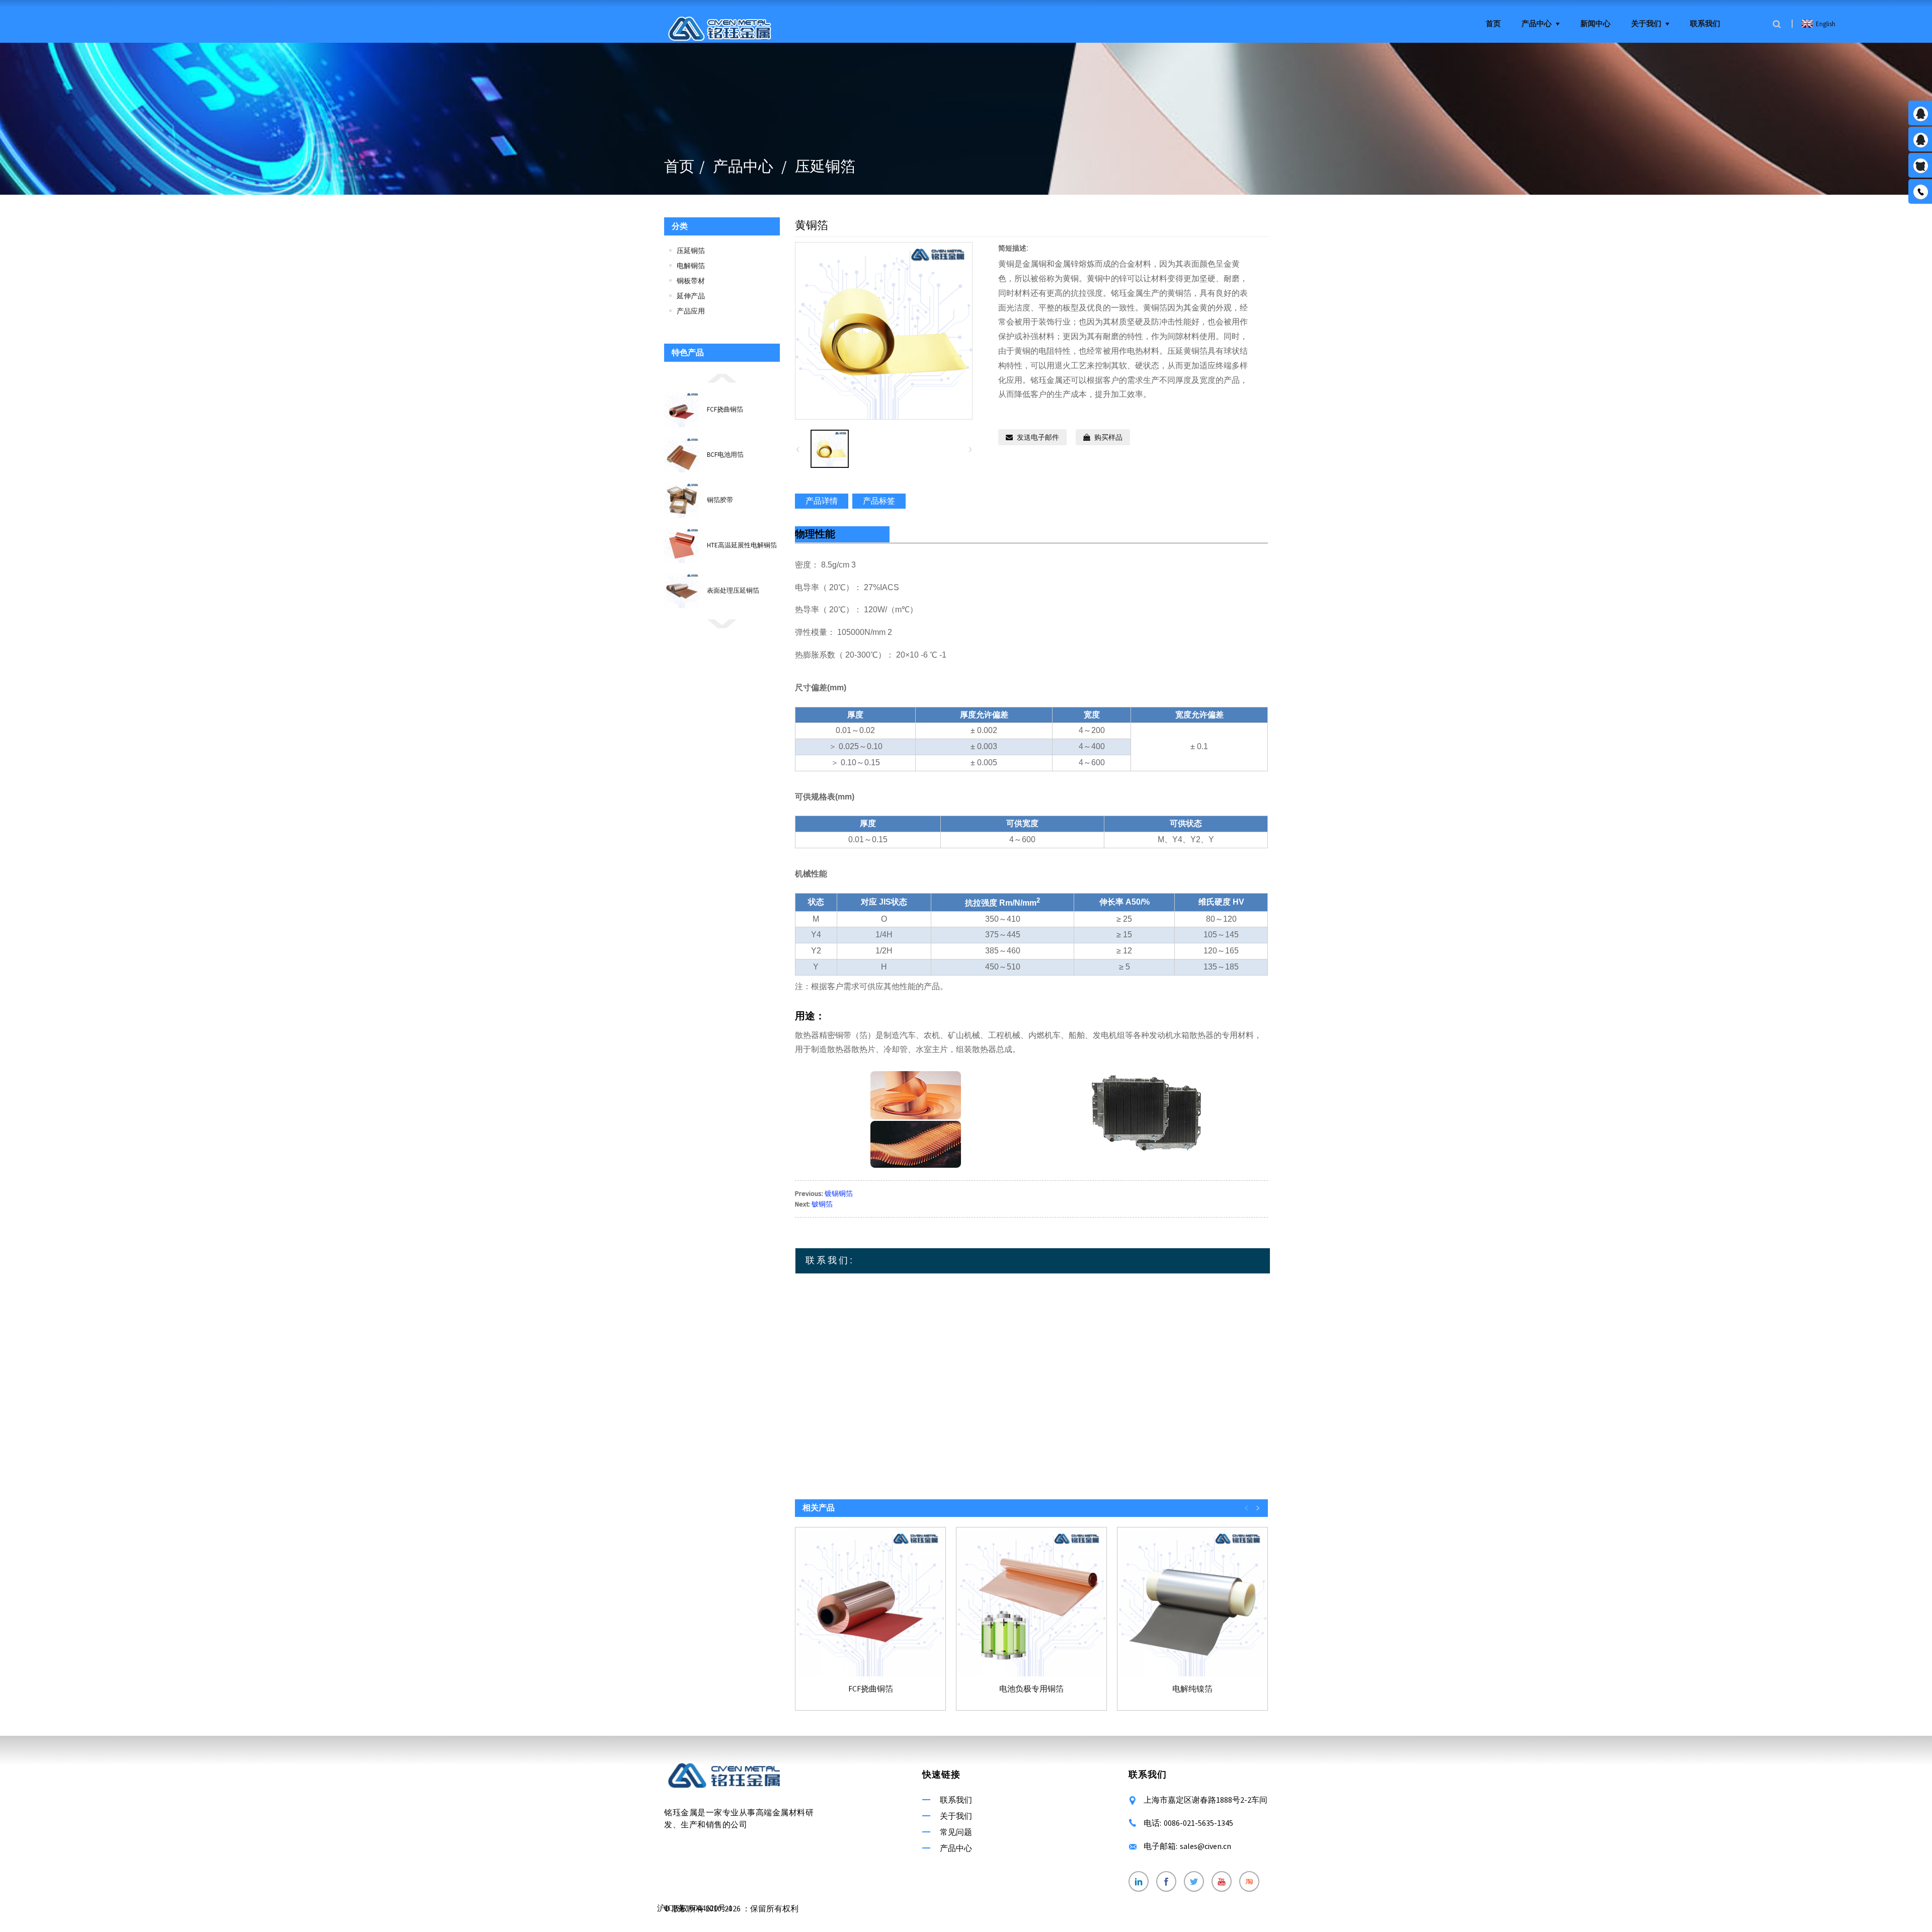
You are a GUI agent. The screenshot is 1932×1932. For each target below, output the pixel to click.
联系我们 (1705, 24)
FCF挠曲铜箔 (725, 409)
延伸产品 (691, 296)
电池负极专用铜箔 (1031, 1689)
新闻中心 (1595, 24)
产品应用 (691, 311)
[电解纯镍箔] (1192, 1602)
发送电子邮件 (1038, 437)
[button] (722, 377)
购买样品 (1108, 437)
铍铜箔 (822, 1204)
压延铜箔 (825, 166)
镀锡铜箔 (839, 1193)
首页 (1493, 24)
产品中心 (1537, 24)
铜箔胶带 (720, 500)
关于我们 (1646, 24)
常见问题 (956, 1832)
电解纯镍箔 (1192, 1689)
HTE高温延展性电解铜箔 (742, 545)
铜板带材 (691, 281)
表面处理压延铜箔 (733, 590)
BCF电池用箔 (725, 455)
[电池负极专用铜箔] (1031, 1602)
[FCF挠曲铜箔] (870, 1602)
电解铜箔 (691, 266)
